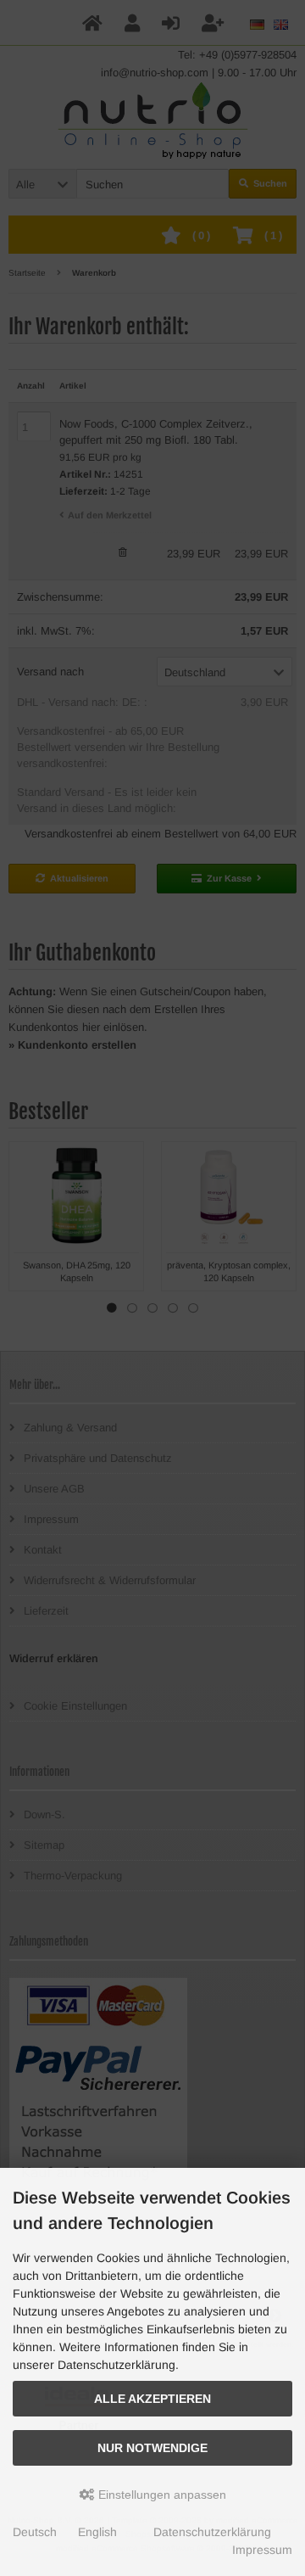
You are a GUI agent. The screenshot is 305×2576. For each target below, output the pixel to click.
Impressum (262, 2550)
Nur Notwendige (152, 2448)
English (97, 2532)
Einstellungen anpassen (161, 2495)
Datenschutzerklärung (212, 2532)
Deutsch (35, 2532)
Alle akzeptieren (152, 2399)
